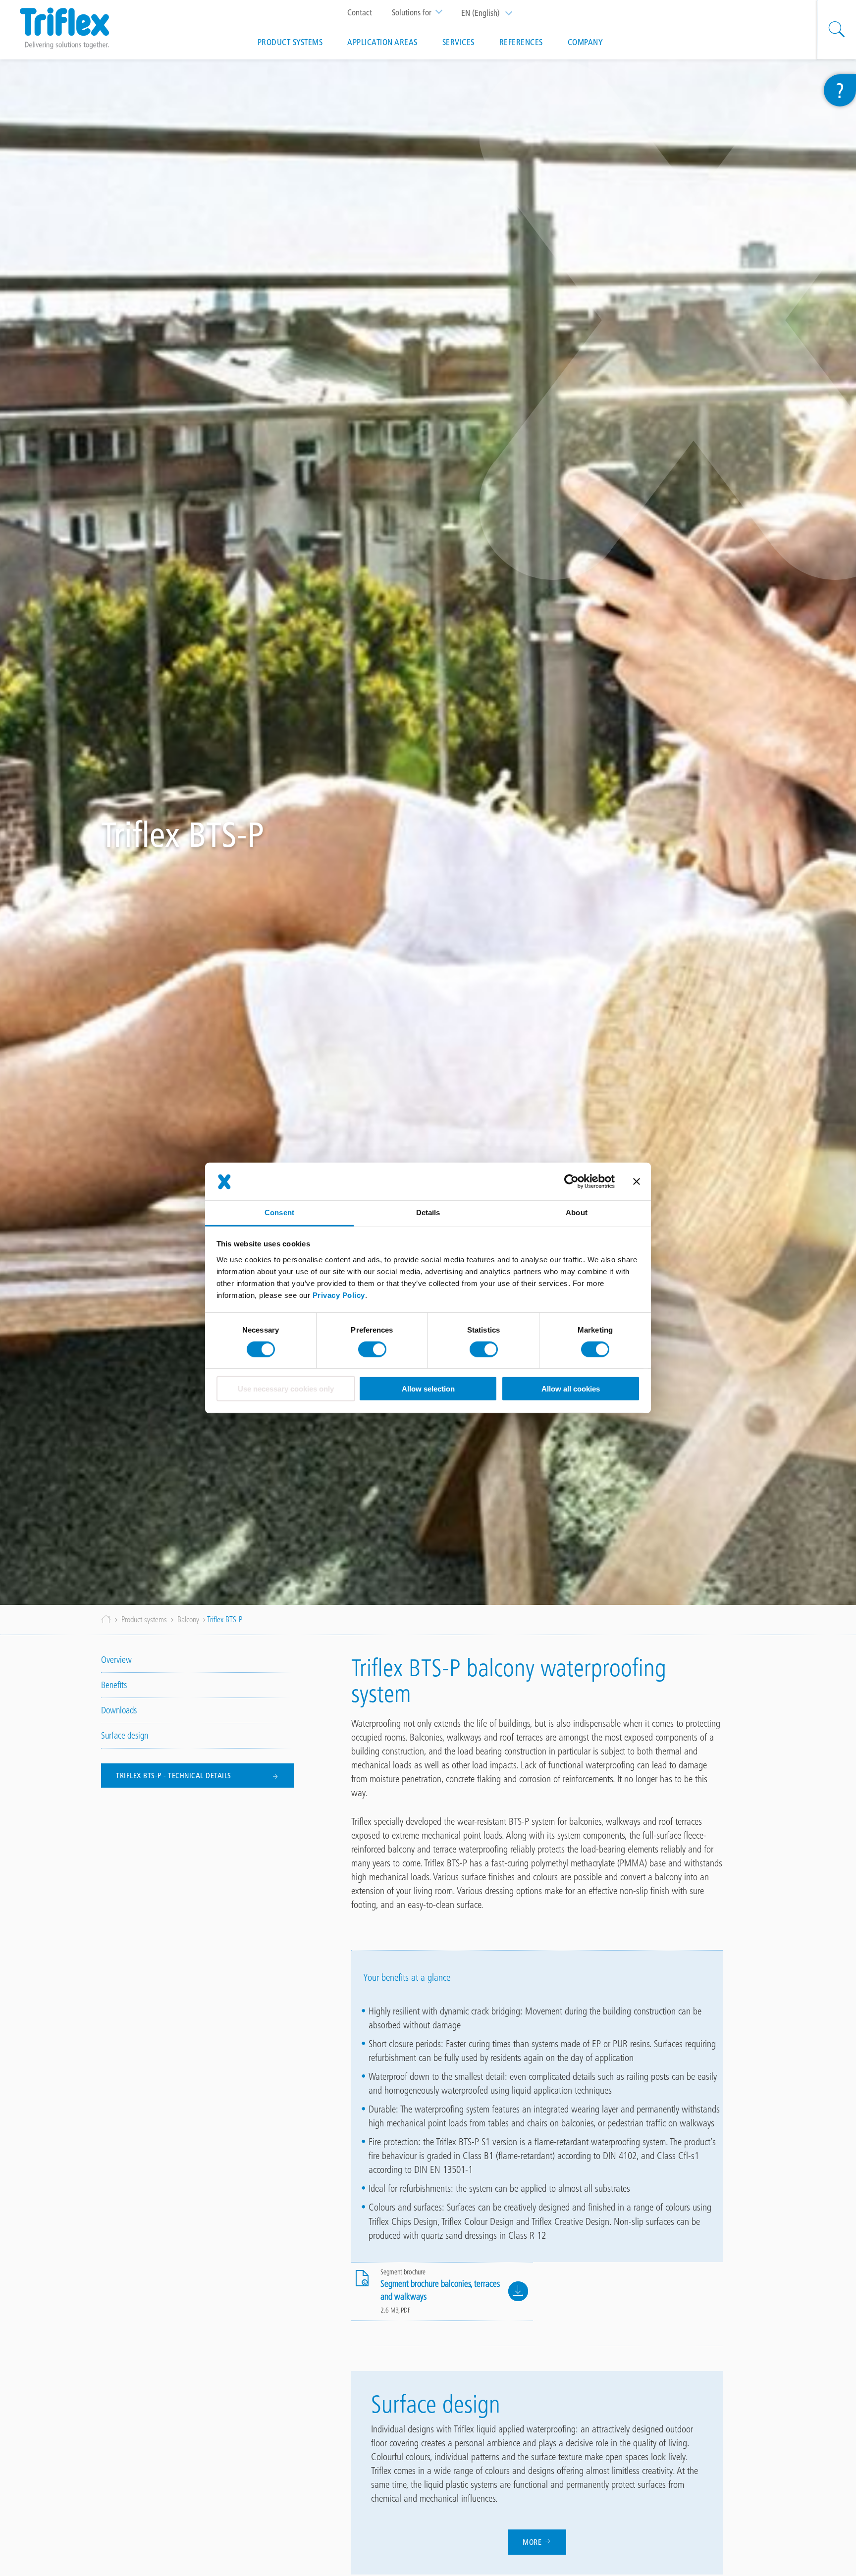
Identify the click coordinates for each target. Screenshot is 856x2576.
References (521, 42)
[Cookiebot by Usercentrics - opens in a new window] (571, 1182)
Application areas (382, 42)
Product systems (290, 42)
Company (586, 42)
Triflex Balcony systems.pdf (518, 2291)
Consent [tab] (279, 1213)
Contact (360, 12)
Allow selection (428, 1389)
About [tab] (577, 1213)
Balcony (188, 1620)
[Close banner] (637, 1182)
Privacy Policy (339, 1295)
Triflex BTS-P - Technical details (174, 1776)
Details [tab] (428, 1213)
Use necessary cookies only (286, 1389)
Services (458, 42)
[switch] (372, 1349)
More (533, 2542)
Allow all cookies (571, 1389)
